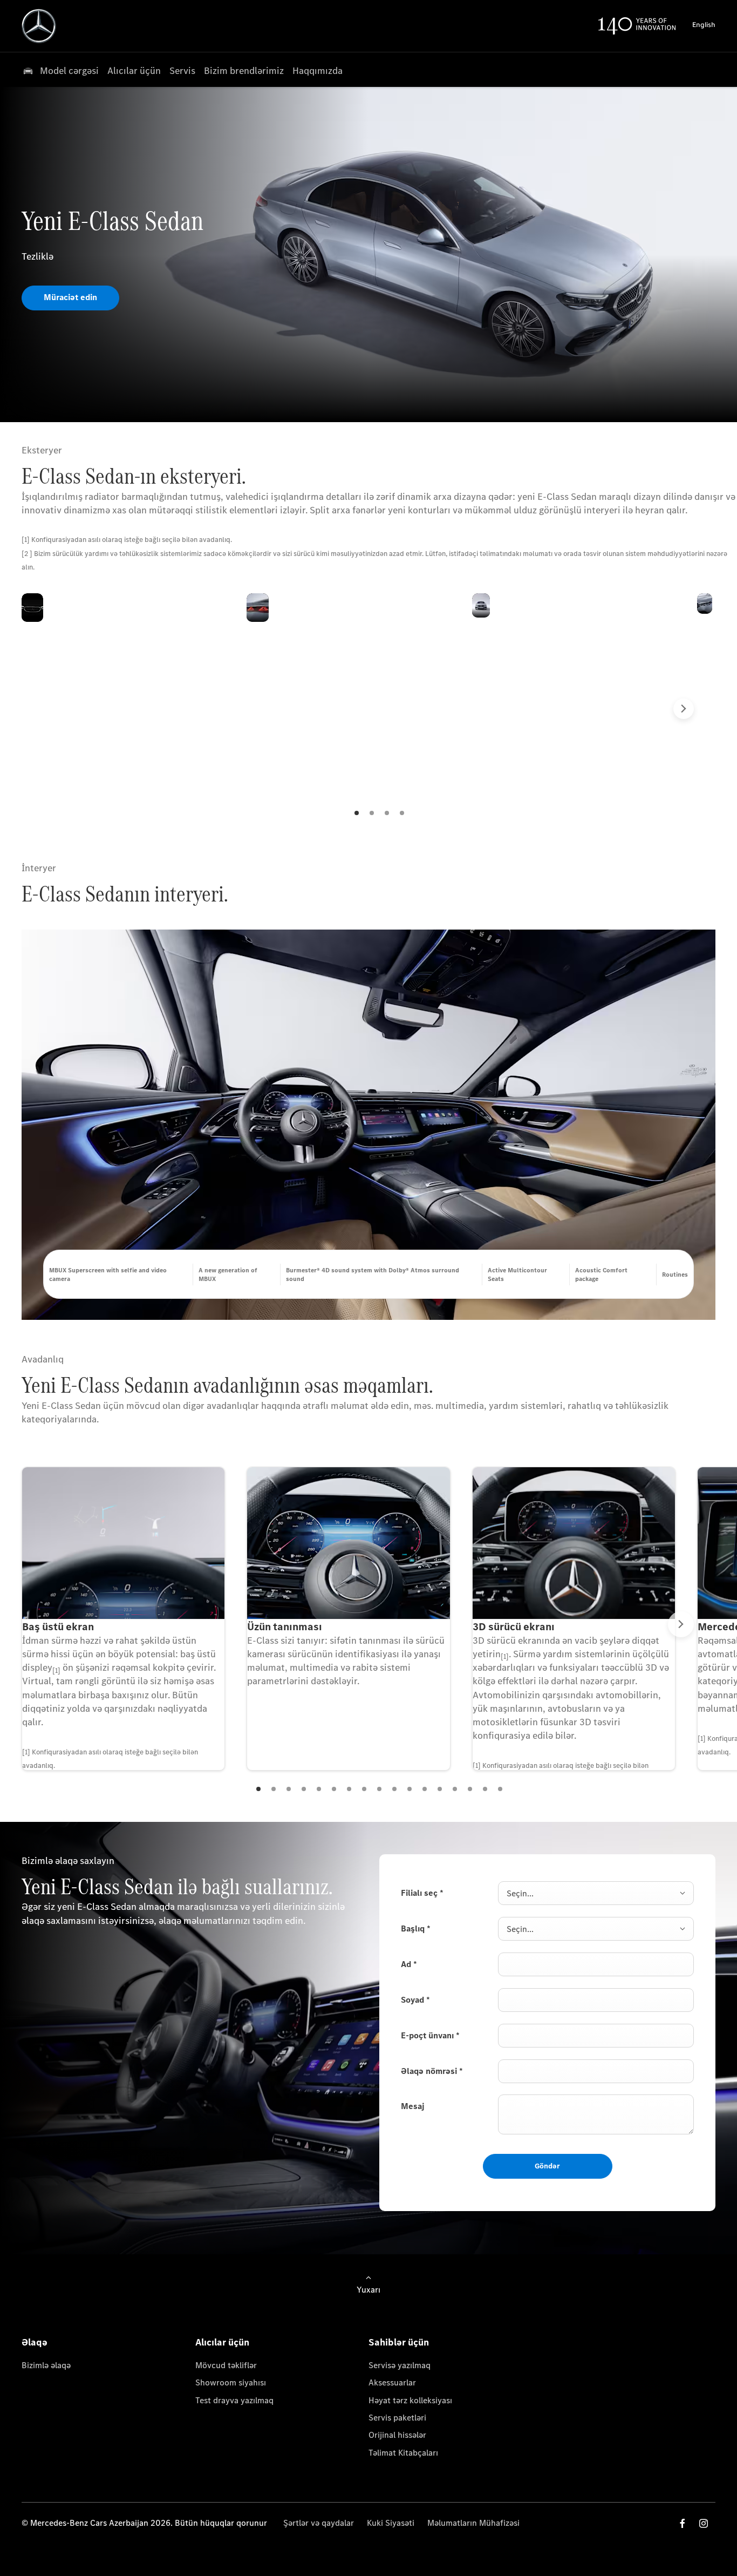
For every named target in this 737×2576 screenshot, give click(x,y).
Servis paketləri (397, 2418)
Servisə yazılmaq (400, 2365)
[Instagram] (704, 2523)
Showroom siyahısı (231, 2382)
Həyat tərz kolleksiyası (410, 2400)
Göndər (547, 2166)
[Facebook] (683, 2523)
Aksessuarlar (392, 2382)
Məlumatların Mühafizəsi (473, 2523)
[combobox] (596, 1893)
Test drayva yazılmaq (234, 2400)
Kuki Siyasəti (391, 2523)
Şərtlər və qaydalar (319, 2523)
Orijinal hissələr (397, 2435)
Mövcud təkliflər (226, 2365)
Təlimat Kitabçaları (403, 2453)
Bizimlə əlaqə (46, 2365)
